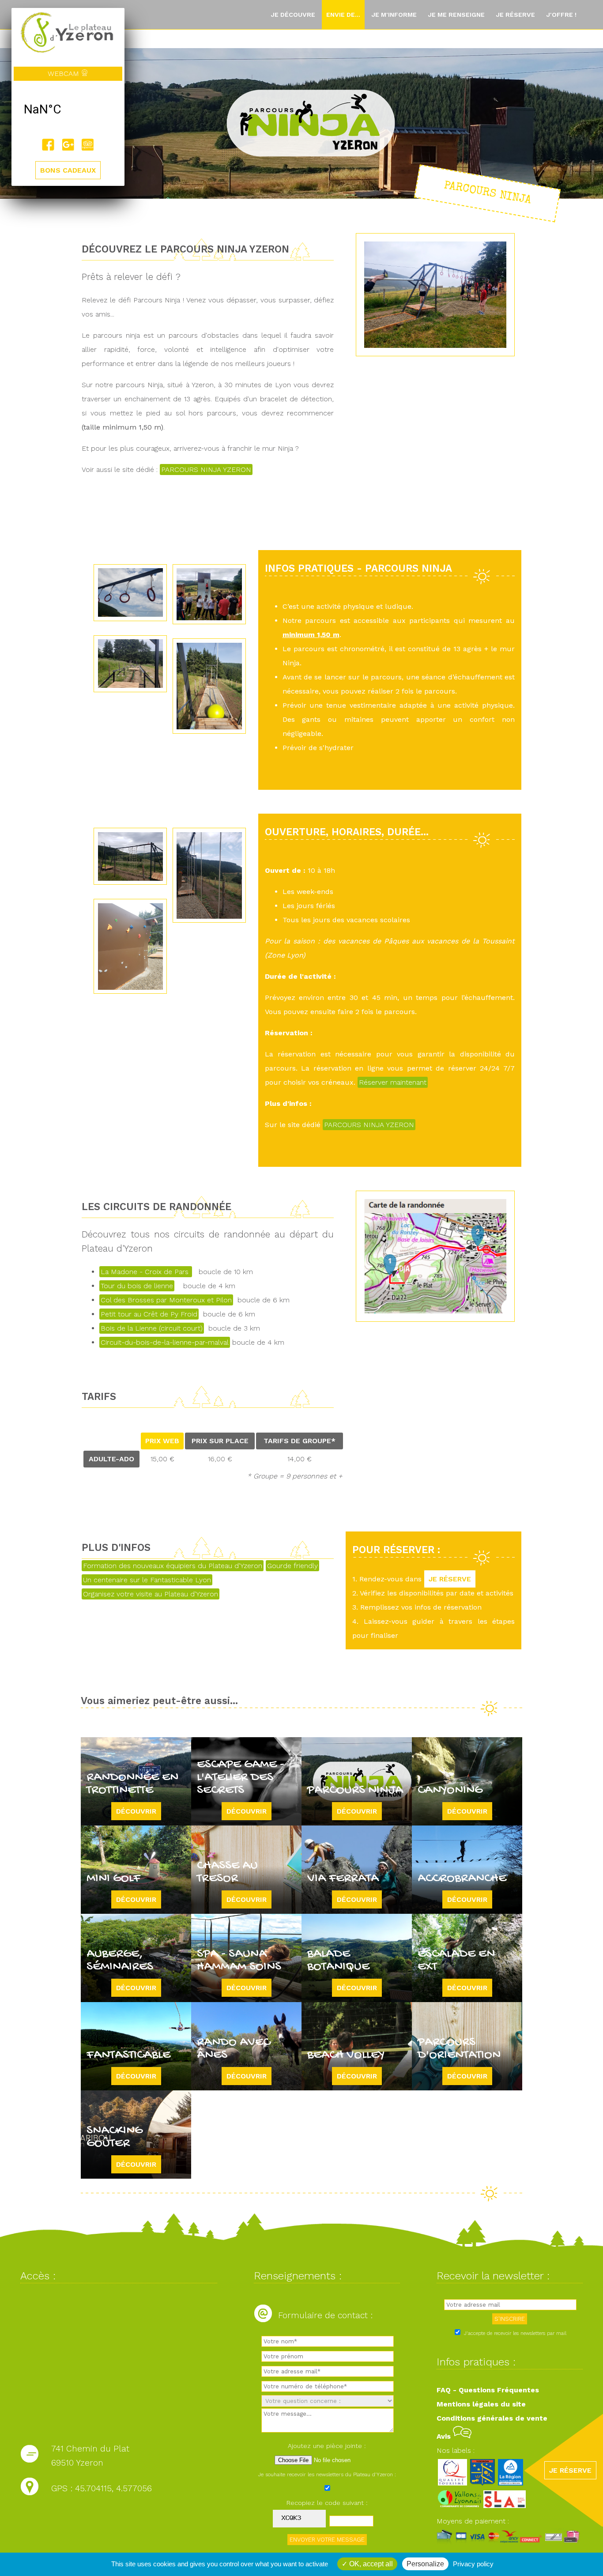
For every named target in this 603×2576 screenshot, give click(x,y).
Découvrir (136, 1811)
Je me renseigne (456, 15)
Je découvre (293, 15)
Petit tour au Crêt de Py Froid (149, 1314)
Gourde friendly (292, 1566)
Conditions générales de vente (492, 2418)
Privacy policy (473, 2564)
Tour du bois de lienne (137, 1286)
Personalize (425, 2564)
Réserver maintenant (393, 1082)
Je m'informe (394, 15)
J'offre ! (561, 15)
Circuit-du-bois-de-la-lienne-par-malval (165, 1342)
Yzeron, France (68, 109)
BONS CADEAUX (68, 170)
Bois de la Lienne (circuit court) (152, 1328)
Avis (445, 2436)
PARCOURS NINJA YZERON (206, 470)
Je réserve (515, 15)
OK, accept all (370, 2564)
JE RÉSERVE (450, 1579)
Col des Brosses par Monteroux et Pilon (166, 1300)
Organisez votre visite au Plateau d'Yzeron (151, 1594)
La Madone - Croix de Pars (146, 1272)
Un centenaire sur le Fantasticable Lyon (147, 1580)
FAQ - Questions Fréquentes (488, 2390)
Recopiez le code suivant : (327, 2503)
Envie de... (343, 15)
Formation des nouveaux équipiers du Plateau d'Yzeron (173, 1566)
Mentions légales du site (481, 2404)
